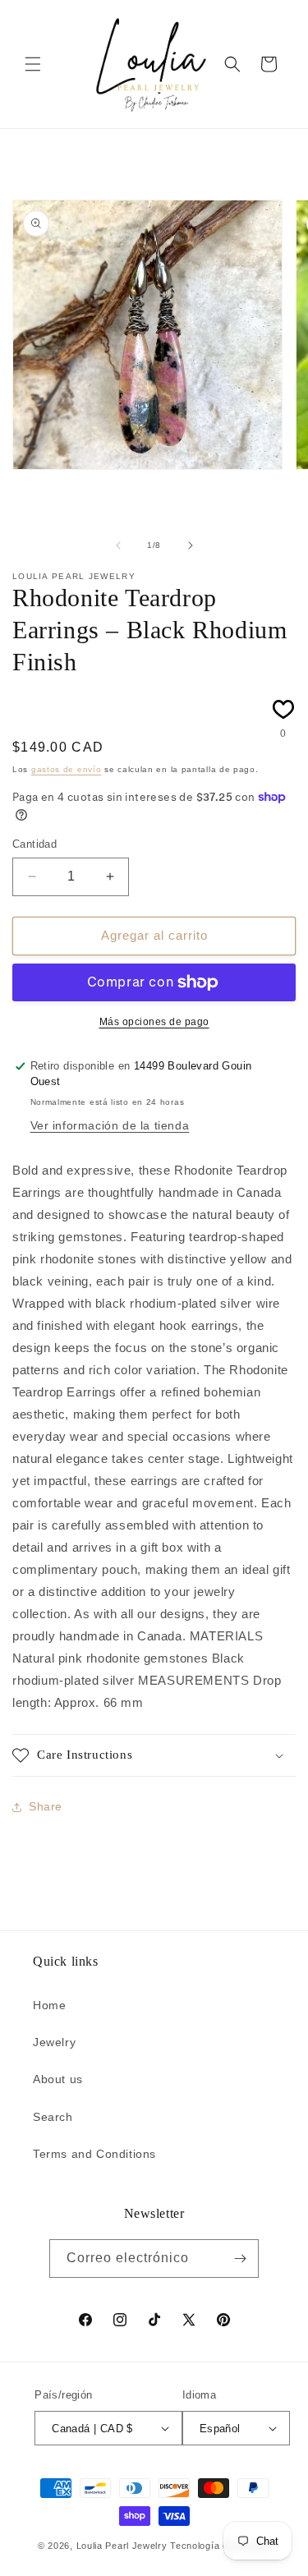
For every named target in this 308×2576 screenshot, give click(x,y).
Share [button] (46, 1806)
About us (58, 2079)
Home (49, 2005)
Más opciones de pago (154, 1022)
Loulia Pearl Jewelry (122, 2546)
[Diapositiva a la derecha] (191, 545)
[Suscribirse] (240, 2259)
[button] (33, 64)
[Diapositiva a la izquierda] (118, 545)
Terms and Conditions (94, 2154)
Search (53, 2117)
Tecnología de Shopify (220, 2546)
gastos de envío (67, 769)
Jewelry (54, 2042)
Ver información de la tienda (110, 1125)
